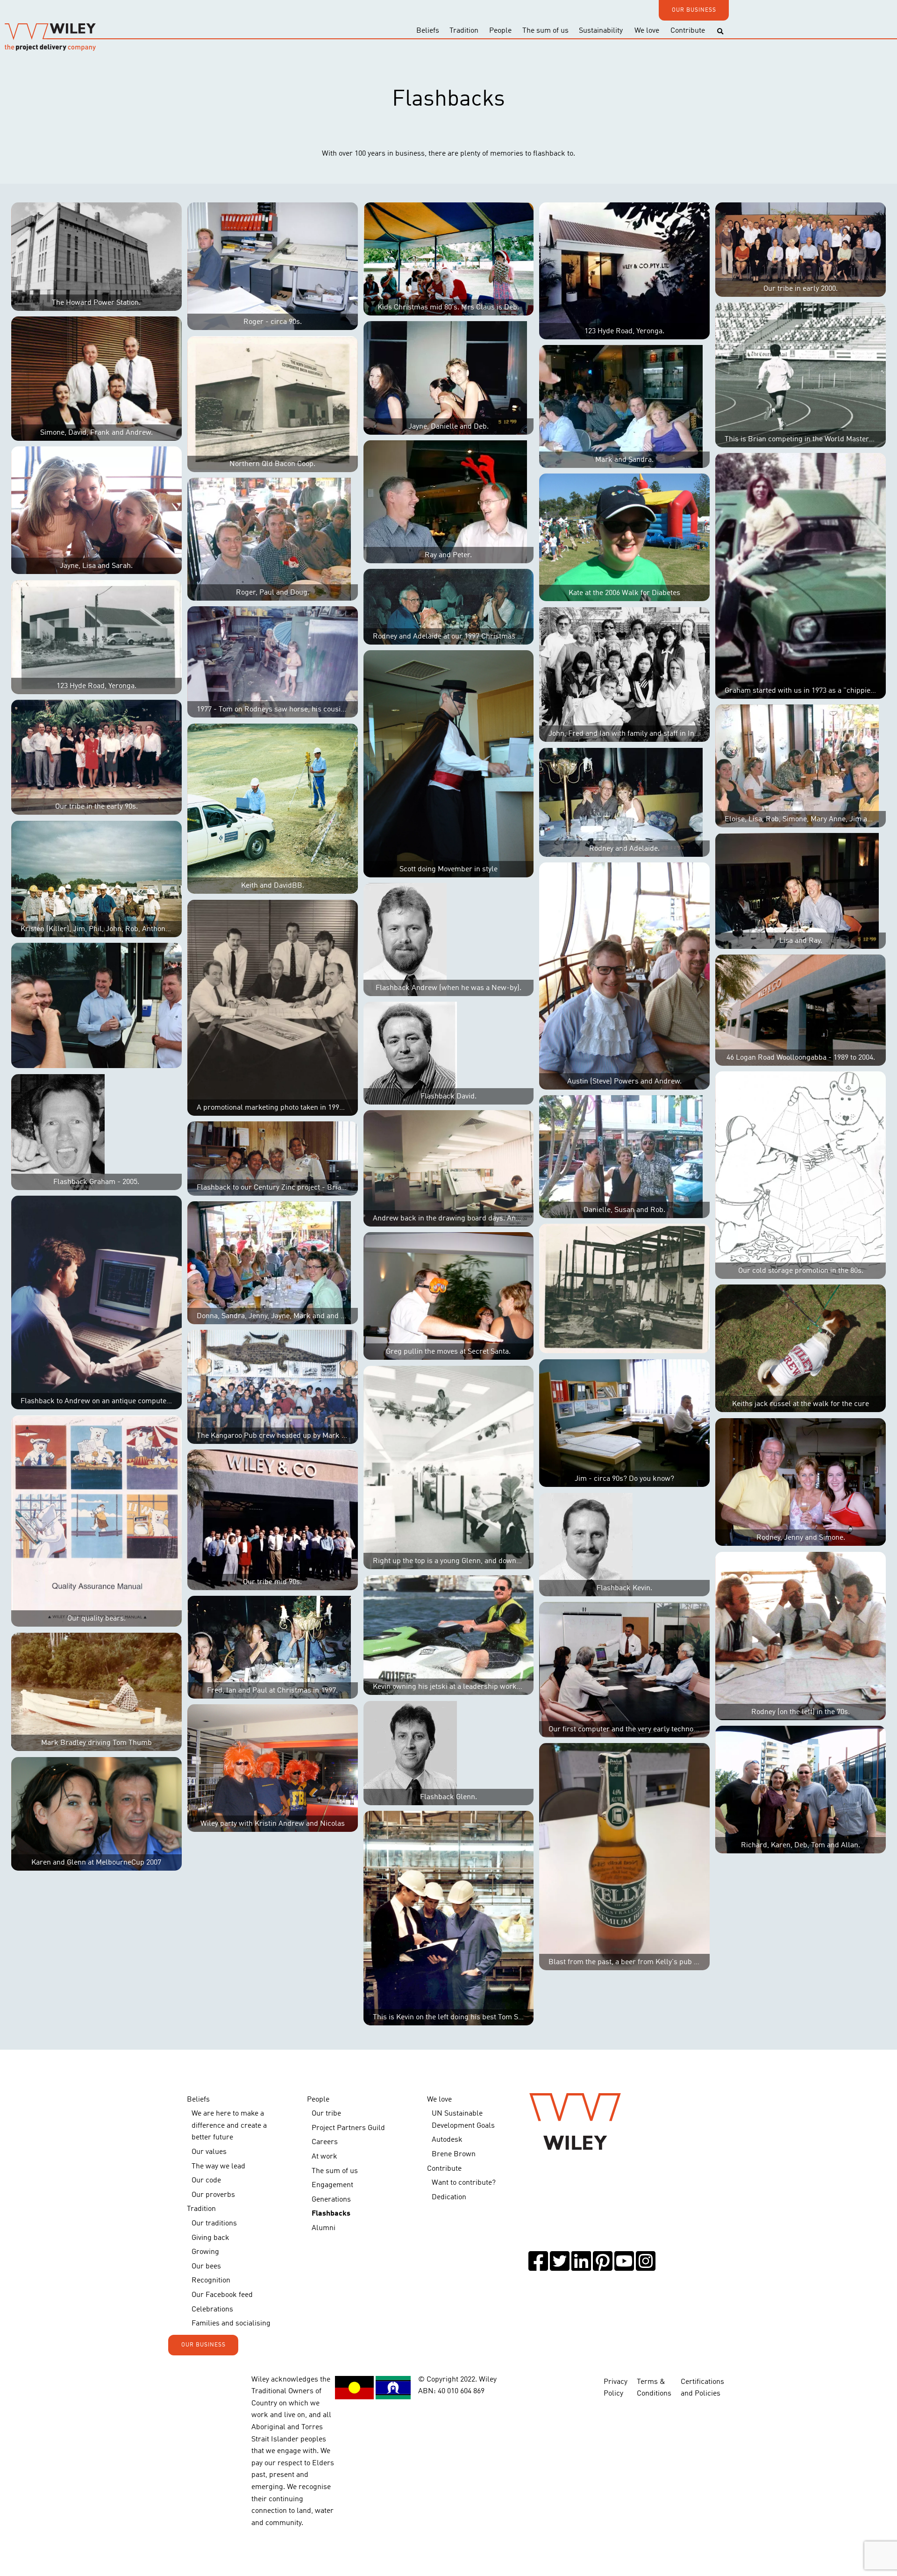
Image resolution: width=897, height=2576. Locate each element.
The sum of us (545, 31)
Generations (331, 2200)
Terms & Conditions (654, 2388)
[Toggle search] (720, 32)
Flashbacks (331, 2214)
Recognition (211, 2281)
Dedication (449, 2197)
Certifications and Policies (702, 2388)
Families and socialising (231, 2324)
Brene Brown (454, 2154)
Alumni (324, 2228)
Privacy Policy (616, 2388)
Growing (205, 2252)
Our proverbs (213, 2195)
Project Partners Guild (348, 2128)
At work (324, 2157)
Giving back (210, 2238)
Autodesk (447, 2140)
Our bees (206, 2267)
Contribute (688, 31)
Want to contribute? (464, 2183)
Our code (206, 2181)
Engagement (332, 2185)
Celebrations (212, 2310)
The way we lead (218, 2167)
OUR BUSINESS (694, 10)
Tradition (464, 31)
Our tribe (326, 2114)
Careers (325, 2142)
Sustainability (601, 31)
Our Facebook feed (222, 2295)
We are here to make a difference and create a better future (229, 2126)
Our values (209, 2152)
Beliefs (428, 31)
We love (647, 31)
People (500, 31)
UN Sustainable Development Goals (463, 2120)
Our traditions (214, 2224)
